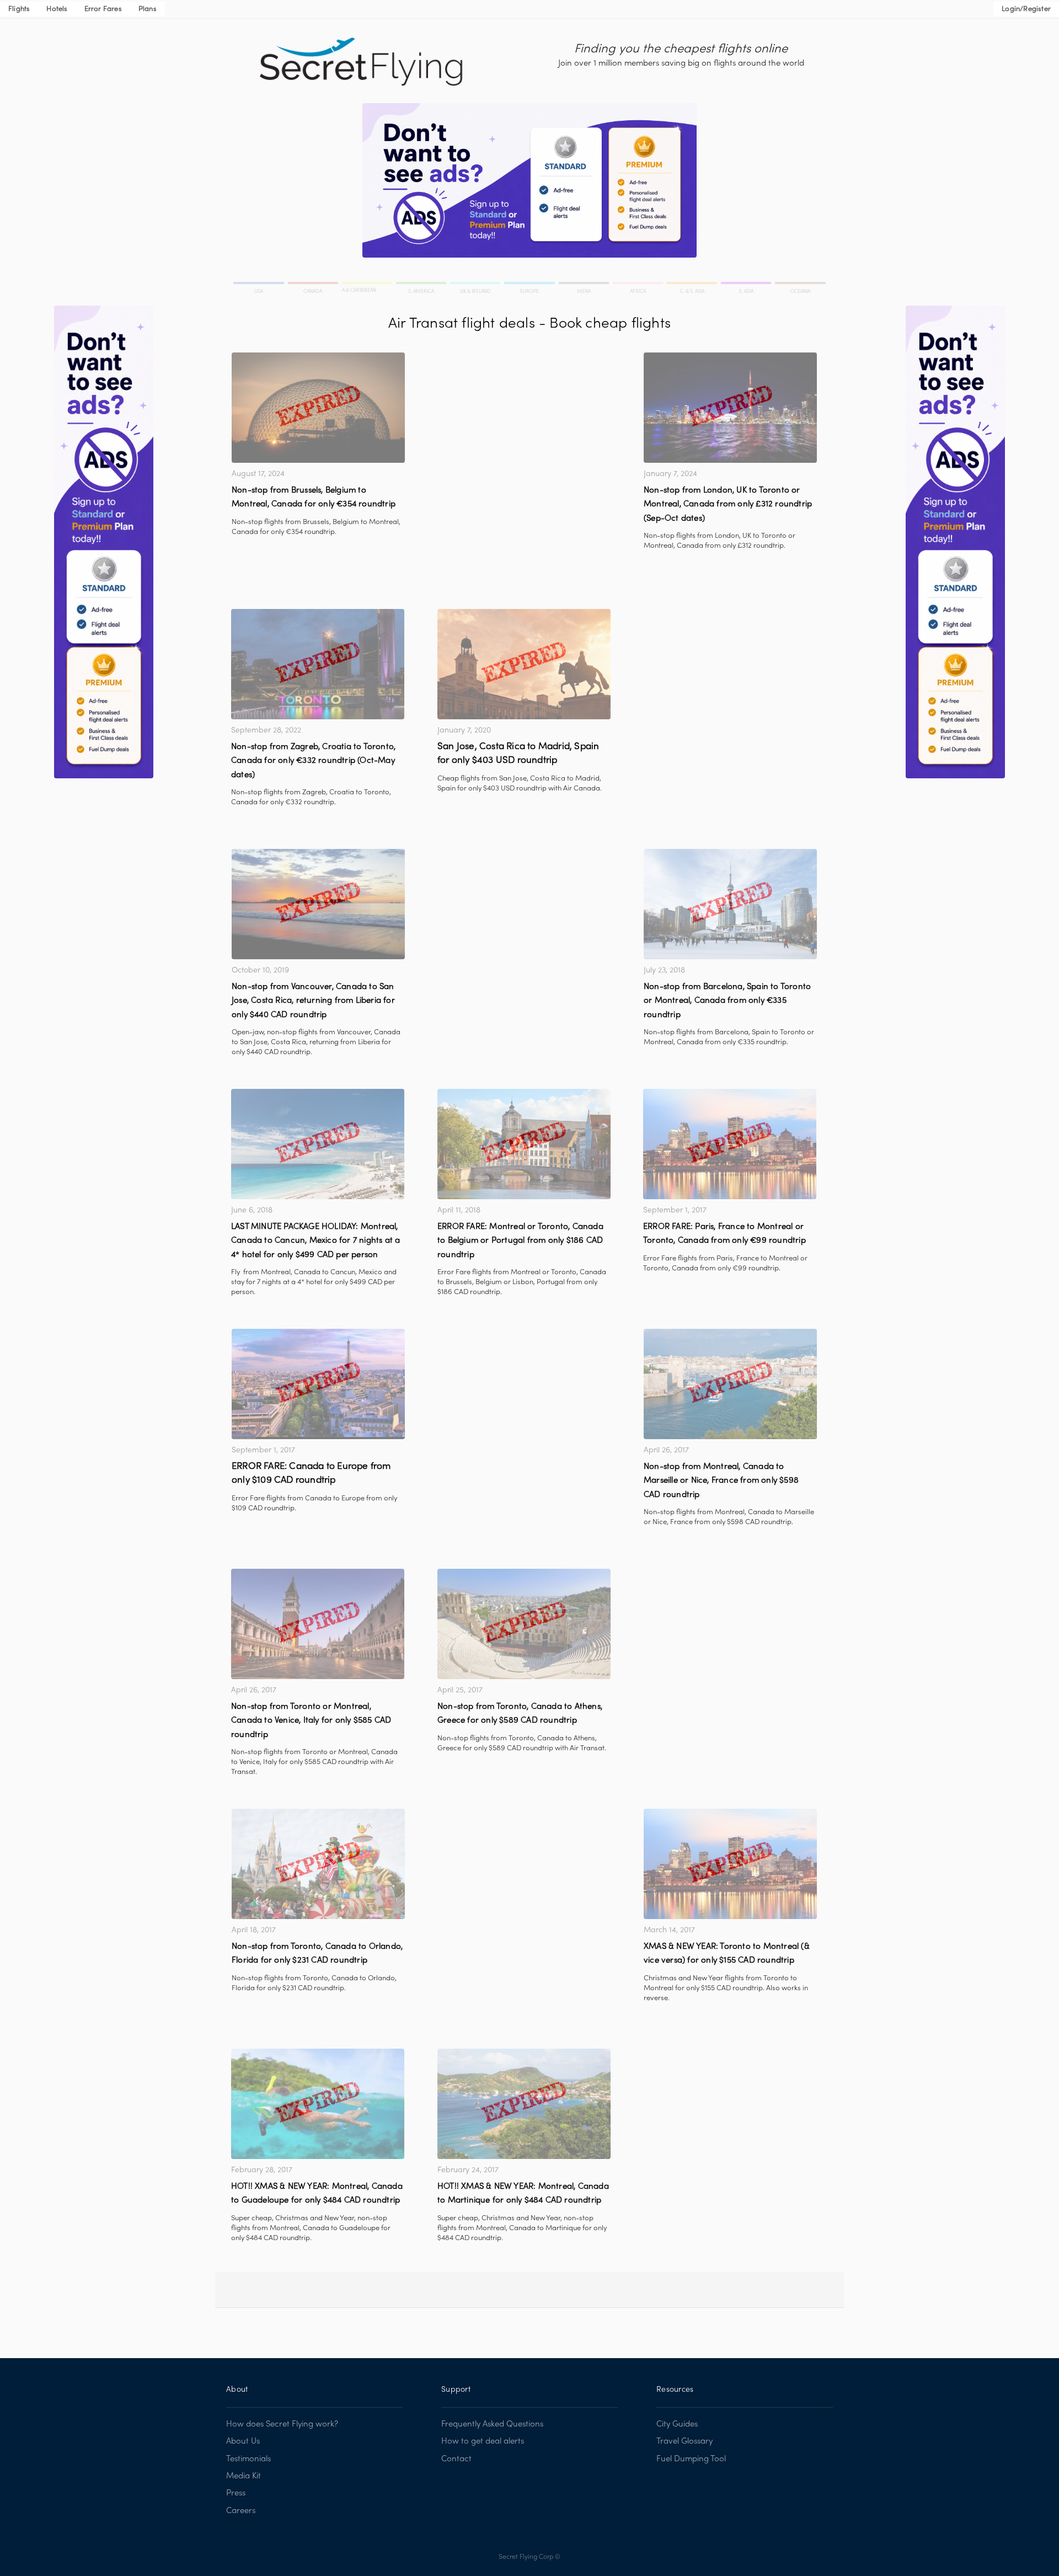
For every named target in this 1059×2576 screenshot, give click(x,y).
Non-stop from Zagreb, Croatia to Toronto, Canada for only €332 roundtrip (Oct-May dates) (313, 761)
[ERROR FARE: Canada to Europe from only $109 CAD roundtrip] (318, 1384)
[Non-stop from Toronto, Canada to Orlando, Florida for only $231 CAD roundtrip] (318, 1864)
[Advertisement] (524, 430)
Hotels (57, 9)
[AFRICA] (639, 285)
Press (236, 2493)
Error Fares (103, 9)
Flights (19, 9)
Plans (148, 9)
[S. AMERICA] (422, 285)
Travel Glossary (684, 2441)
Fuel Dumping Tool (691, 2459)
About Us (243, 2441)
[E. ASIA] (747, 285)
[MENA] (585, 285)
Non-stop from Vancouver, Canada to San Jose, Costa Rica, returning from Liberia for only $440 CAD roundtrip (313, 1001)
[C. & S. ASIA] (693, 285)
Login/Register (1026, 9)
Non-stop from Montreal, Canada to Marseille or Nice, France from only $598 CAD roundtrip (721, 1481)
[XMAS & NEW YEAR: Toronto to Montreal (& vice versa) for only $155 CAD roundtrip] (730, 1864)
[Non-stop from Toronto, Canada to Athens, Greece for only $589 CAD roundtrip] (524, 1624)
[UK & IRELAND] (476, 285)
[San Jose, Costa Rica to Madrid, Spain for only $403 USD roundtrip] (524, 664)
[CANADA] (314, 285)
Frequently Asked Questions (492, 2424)
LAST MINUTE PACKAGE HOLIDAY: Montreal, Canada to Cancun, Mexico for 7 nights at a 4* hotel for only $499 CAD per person (315, 1241)
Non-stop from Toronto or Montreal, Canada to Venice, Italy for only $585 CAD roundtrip (311, 1721)
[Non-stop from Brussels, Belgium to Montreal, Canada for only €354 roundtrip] (318, 408)
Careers (241, 2511)
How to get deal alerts (483, 2441)
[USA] (260, 285)
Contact (456, 2459)
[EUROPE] (530, 285)
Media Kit (244, 2476)
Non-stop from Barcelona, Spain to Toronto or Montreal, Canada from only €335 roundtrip (727, 1001)
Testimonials (248, 2459)
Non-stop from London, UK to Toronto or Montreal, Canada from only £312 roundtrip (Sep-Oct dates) (728, 504)
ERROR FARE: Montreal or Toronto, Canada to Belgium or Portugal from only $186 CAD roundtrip (520, 1241)
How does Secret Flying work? (282, 2424)
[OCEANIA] (799, 285)
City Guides (677, 2424)
